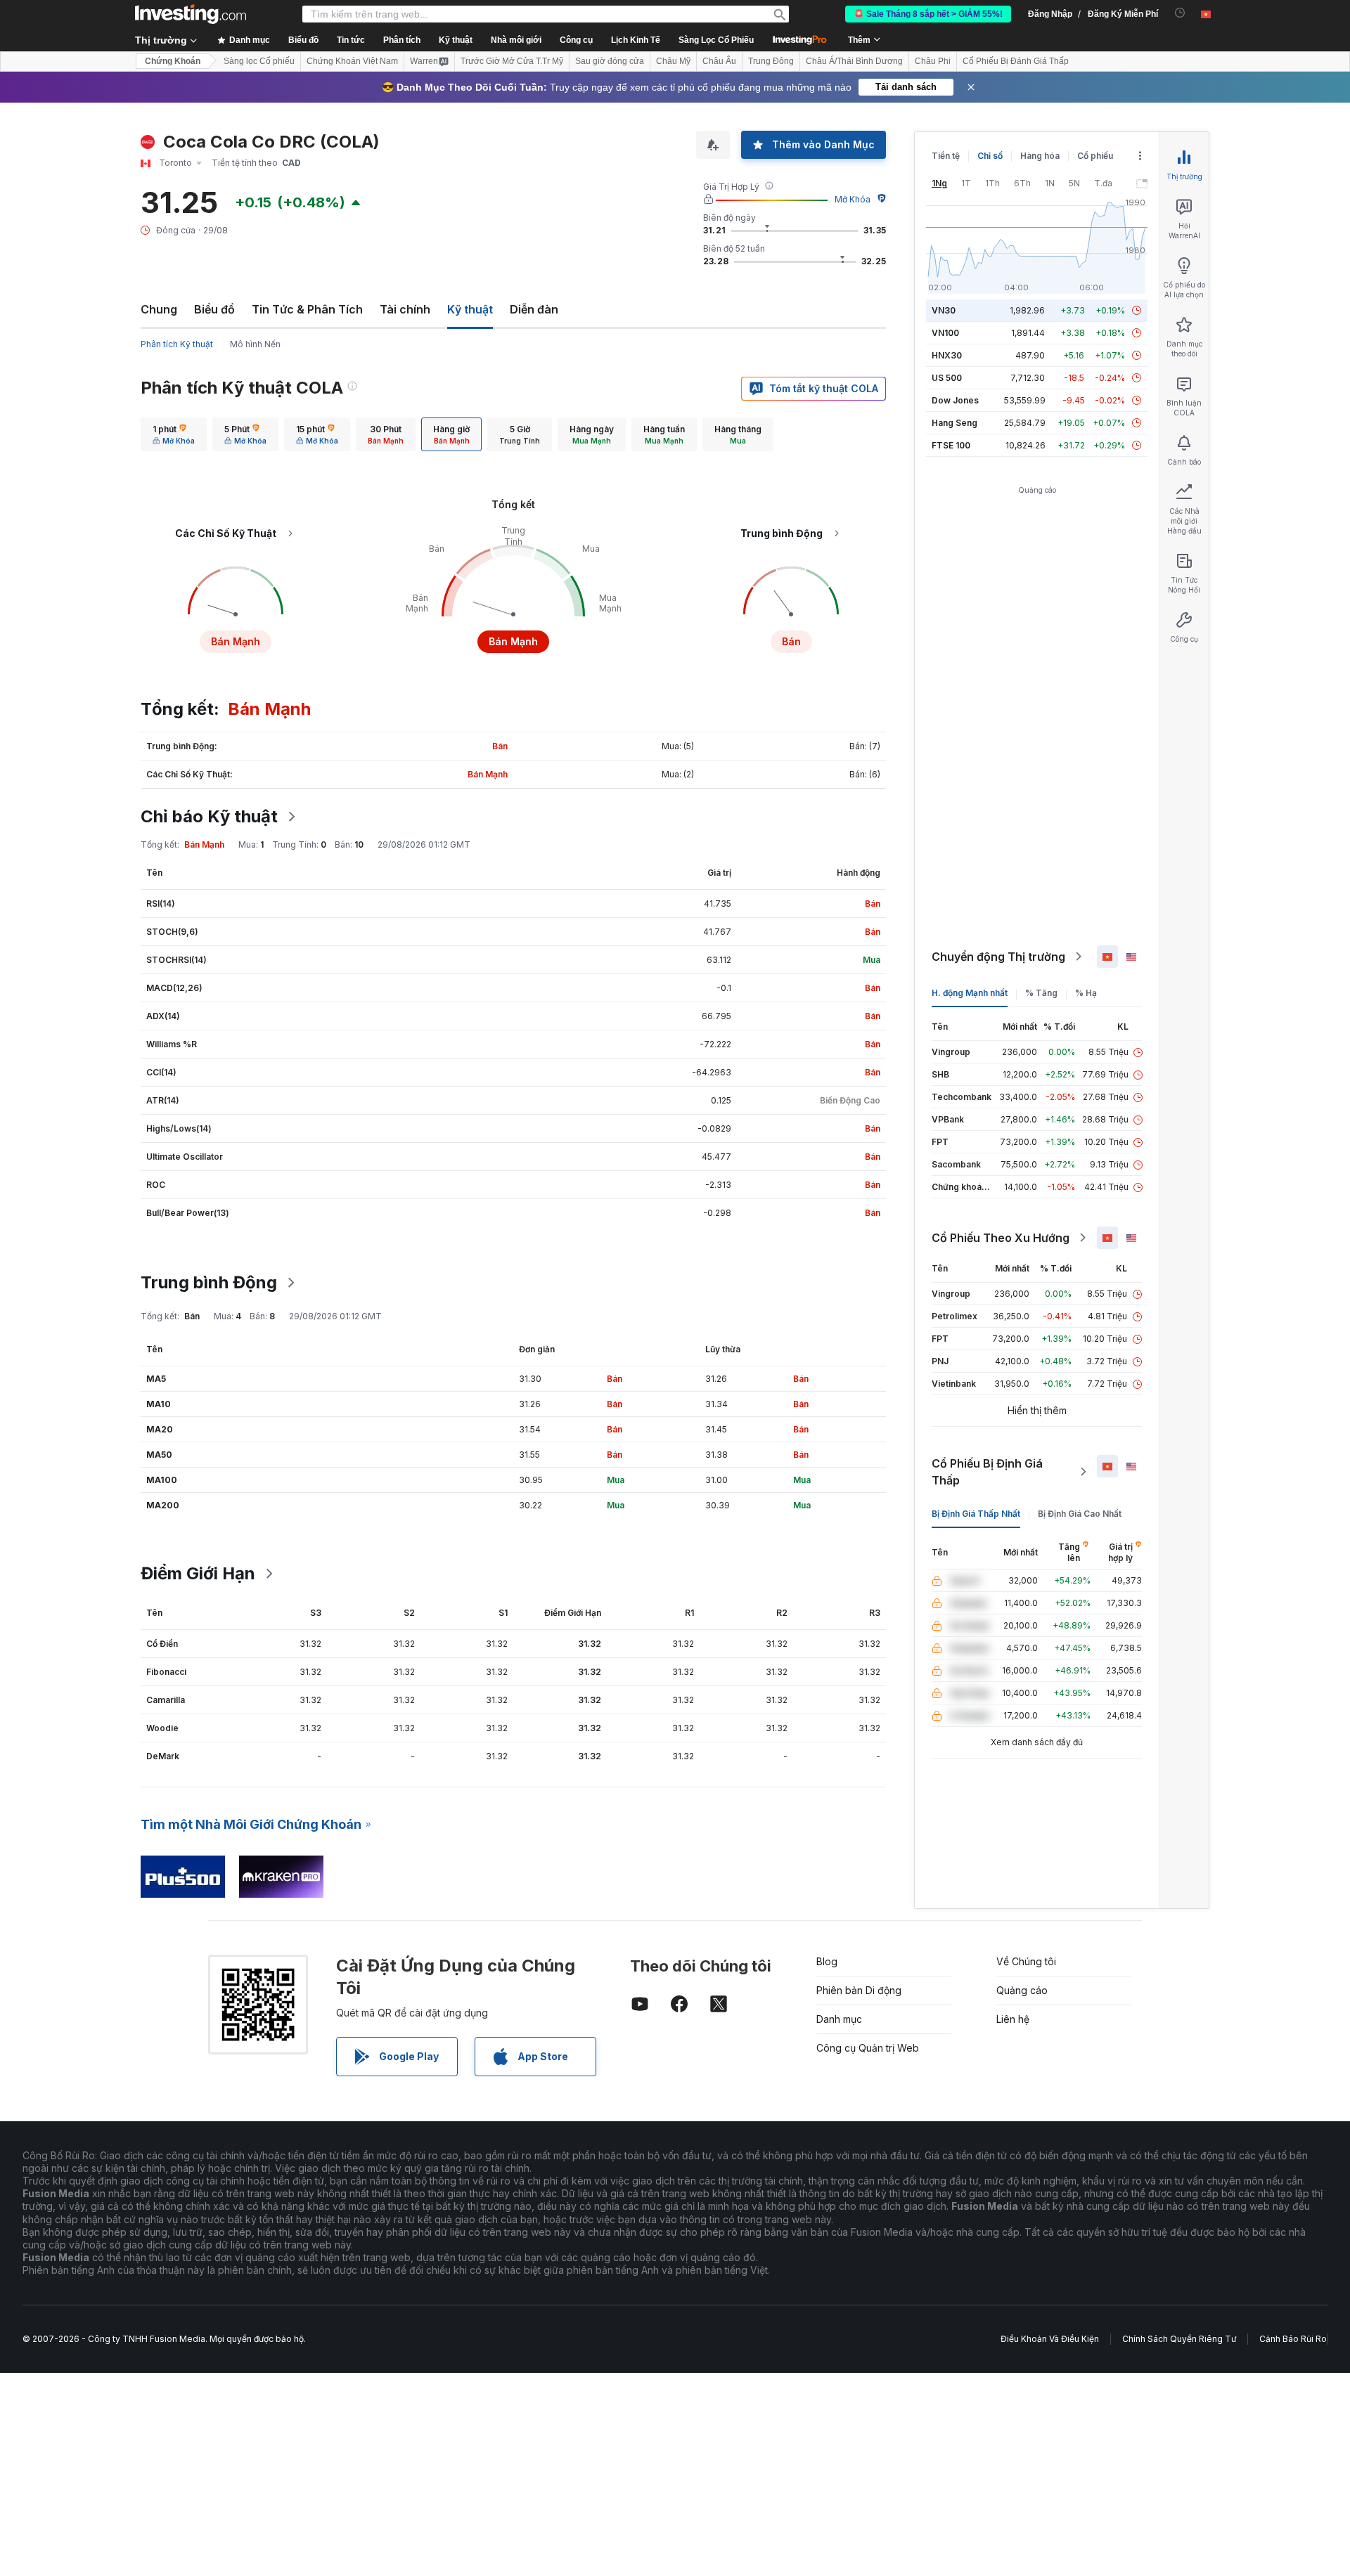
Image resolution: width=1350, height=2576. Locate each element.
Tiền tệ (946, 156)
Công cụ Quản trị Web (868, 2048)
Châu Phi (933, 61)
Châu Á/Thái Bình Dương (854, 61)
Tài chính (405, 309)
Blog (827, 1961)
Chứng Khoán (173, 61)
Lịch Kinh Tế (636, 40)
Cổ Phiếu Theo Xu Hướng (1001, 1238)
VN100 (945, 333)
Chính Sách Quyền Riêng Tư (1179, 2339)
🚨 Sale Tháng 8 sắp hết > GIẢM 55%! (928, 14)
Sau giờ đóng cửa (610, 61)
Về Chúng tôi (1026, 1961)
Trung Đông (771, 61)
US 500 (947, 378)
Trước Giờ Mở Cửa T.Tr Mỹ (512, 61)
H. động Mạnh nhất (970, 993)
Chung (159, 309)
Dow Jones (955, 400)
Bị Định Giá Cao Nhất (1080, 1514)
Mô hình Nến (255, 344)
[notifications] (1180, 13)
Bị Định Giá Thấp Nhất (976, 1514)
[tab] (174, 434)
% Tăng (1041, 993)
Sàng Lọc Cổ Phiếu (716, 40)
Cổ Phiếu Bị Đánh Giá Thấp (1016, 61)
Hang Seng (954, 423)
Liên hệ (1013, 2019)
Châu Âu (719, 61)
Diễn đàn (534, 309)
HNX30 (947, 355)
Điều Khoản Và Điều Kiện (1050, 2339)
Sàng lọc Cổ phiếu (259, 61)
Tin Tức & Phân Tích (307, 309)
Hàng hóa (1040, 156)
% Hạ (1086, 993)
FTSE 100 (951, 445)
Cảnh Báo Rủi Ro (1293, 2339)
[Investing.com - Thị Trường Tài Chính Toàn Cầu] (191, 14)
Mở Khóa (853, 199)
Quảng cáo (1022, 1990)
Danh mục (839, 2019)
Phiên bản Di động (859, 1990)
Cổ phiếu (1095, 156)
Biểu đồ (214, 309)
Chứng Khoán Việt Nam (352, 61)
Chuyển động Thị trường (998, 957)
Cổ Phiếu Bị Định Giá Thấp (987, 1472)
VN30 (944, 310)
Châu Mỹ (673, 61)
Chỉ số (990, 156)
